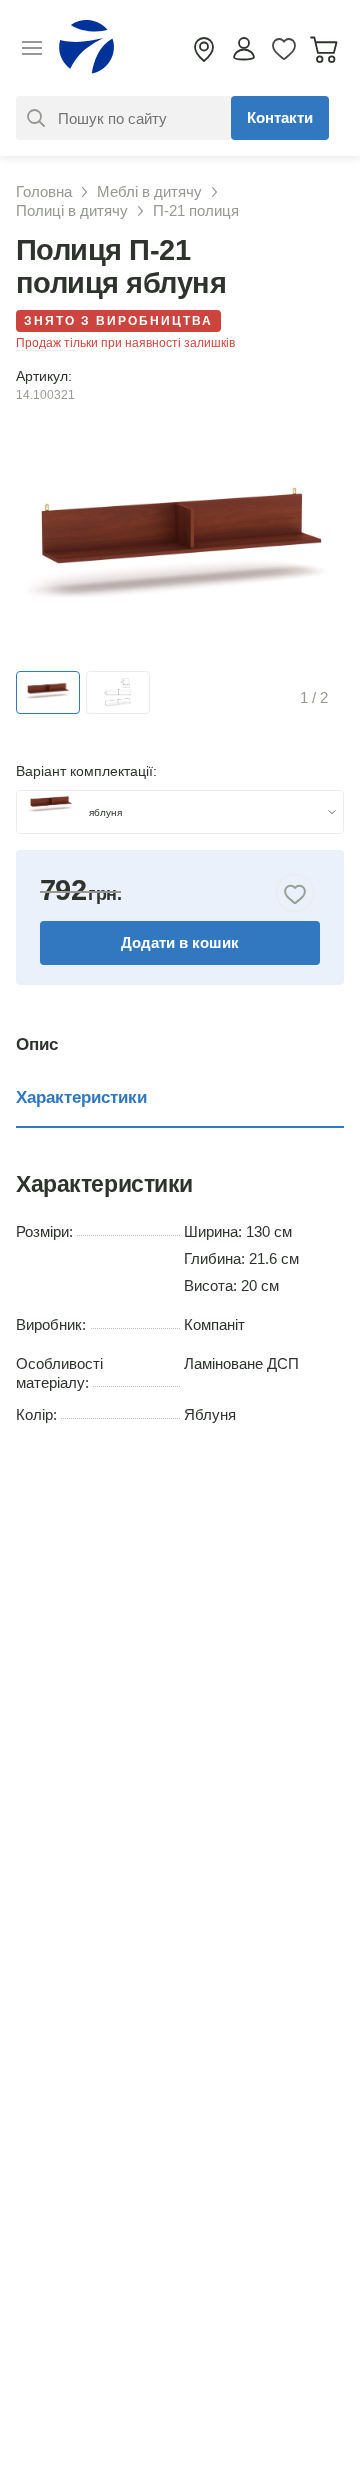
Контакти (280, 117)
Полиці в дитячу (72, 210)
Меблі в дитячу (149, 191)
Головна (44, 191)
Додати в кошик (180, 942)
